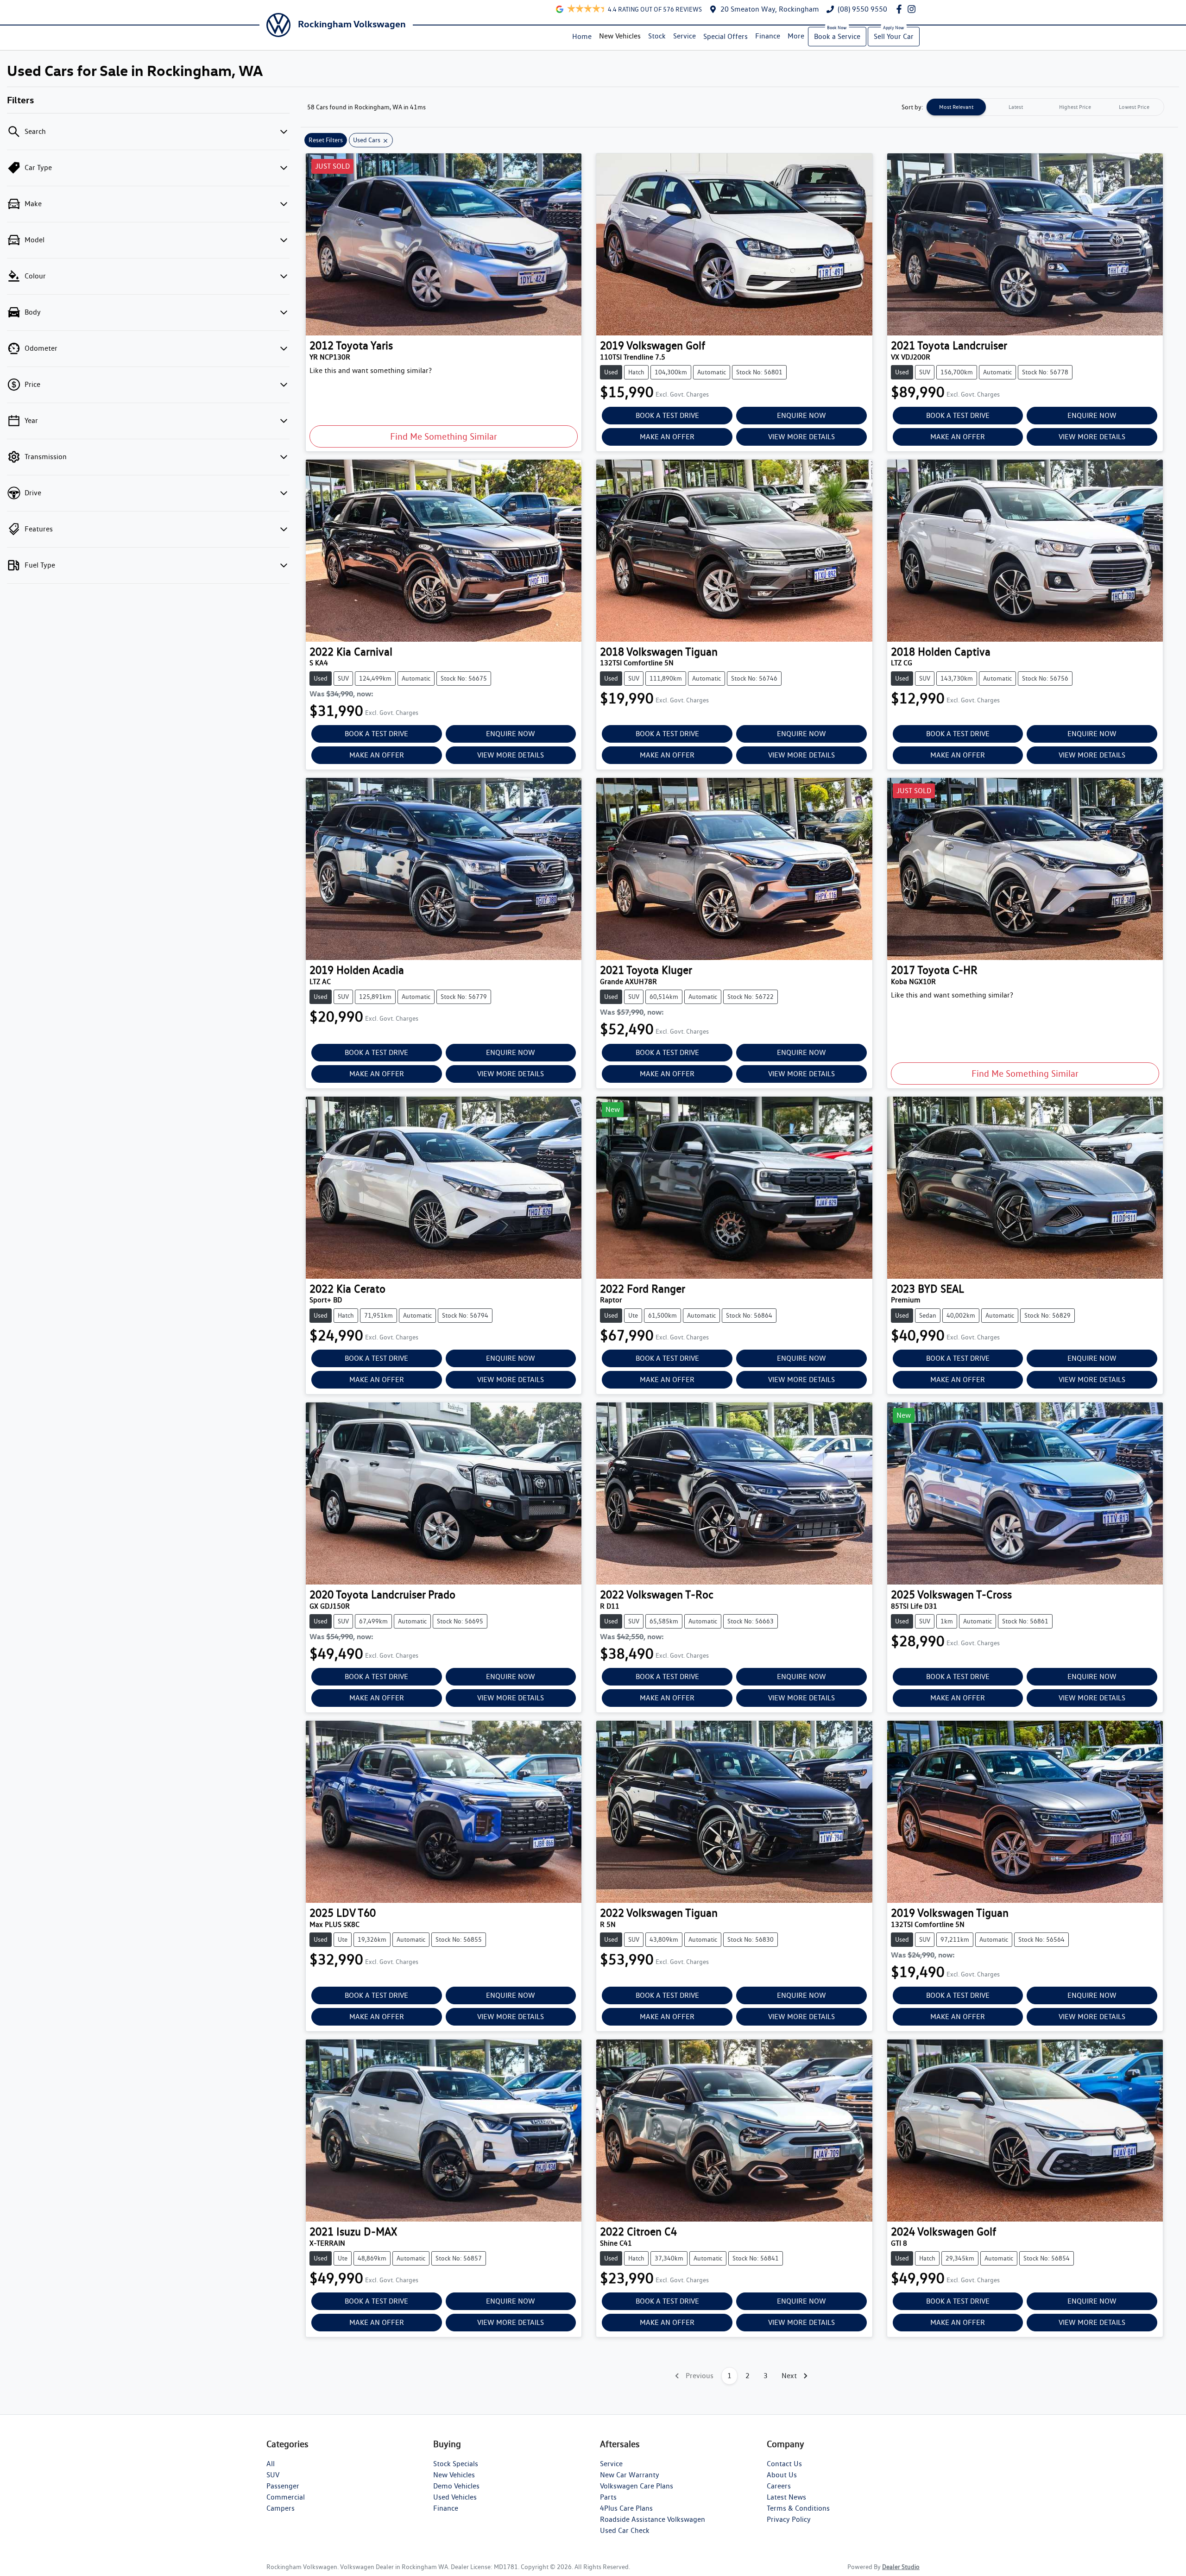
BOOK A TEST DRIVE (667, 415)
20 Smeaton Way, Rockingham (770, 9)
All (271, 2464)
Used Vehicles (455, 2497)
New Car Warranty (630, 2475)
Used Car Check (625, 2530)
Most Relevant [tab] (956, 107)
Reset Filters (326, 140)
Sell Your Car (894, 36)
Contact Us (784, 2464)
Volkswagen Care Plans (637, 2486)
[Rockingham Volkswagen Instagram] (913, 9)
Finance (768, 36)
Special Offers (725, 36)
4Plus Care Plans (626, 2508)
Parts (608, 2497)
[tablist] (1045, 107)
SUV (273, 2475)
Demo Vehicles (456, 2486)
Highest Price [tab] (1075, 107)
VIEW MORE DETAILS (801, 437)
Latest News (786, 2497)
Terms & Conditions (798, 2508)
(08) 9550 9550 (862, 9)
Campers (281, 2508)
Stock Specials (456, 2464)
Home (582, 36)
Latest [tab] (1016, 107)
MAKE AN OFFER (667, 437)
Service (684, 36)
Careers (779, 2486)
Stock (657, 36)
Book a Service (837, 36)
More (796, 36)
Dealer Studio (901, 2567)
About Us (782, 2475)
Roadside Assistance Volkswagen (653, 2519)
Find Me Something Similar (444, 436)
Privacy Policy (789, 2519)
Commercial (286, 2497)
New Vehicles (620, 36)
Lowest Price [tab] (1134, 107)
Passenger (283, 2486)
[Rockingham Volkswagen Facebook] (901, 9)
